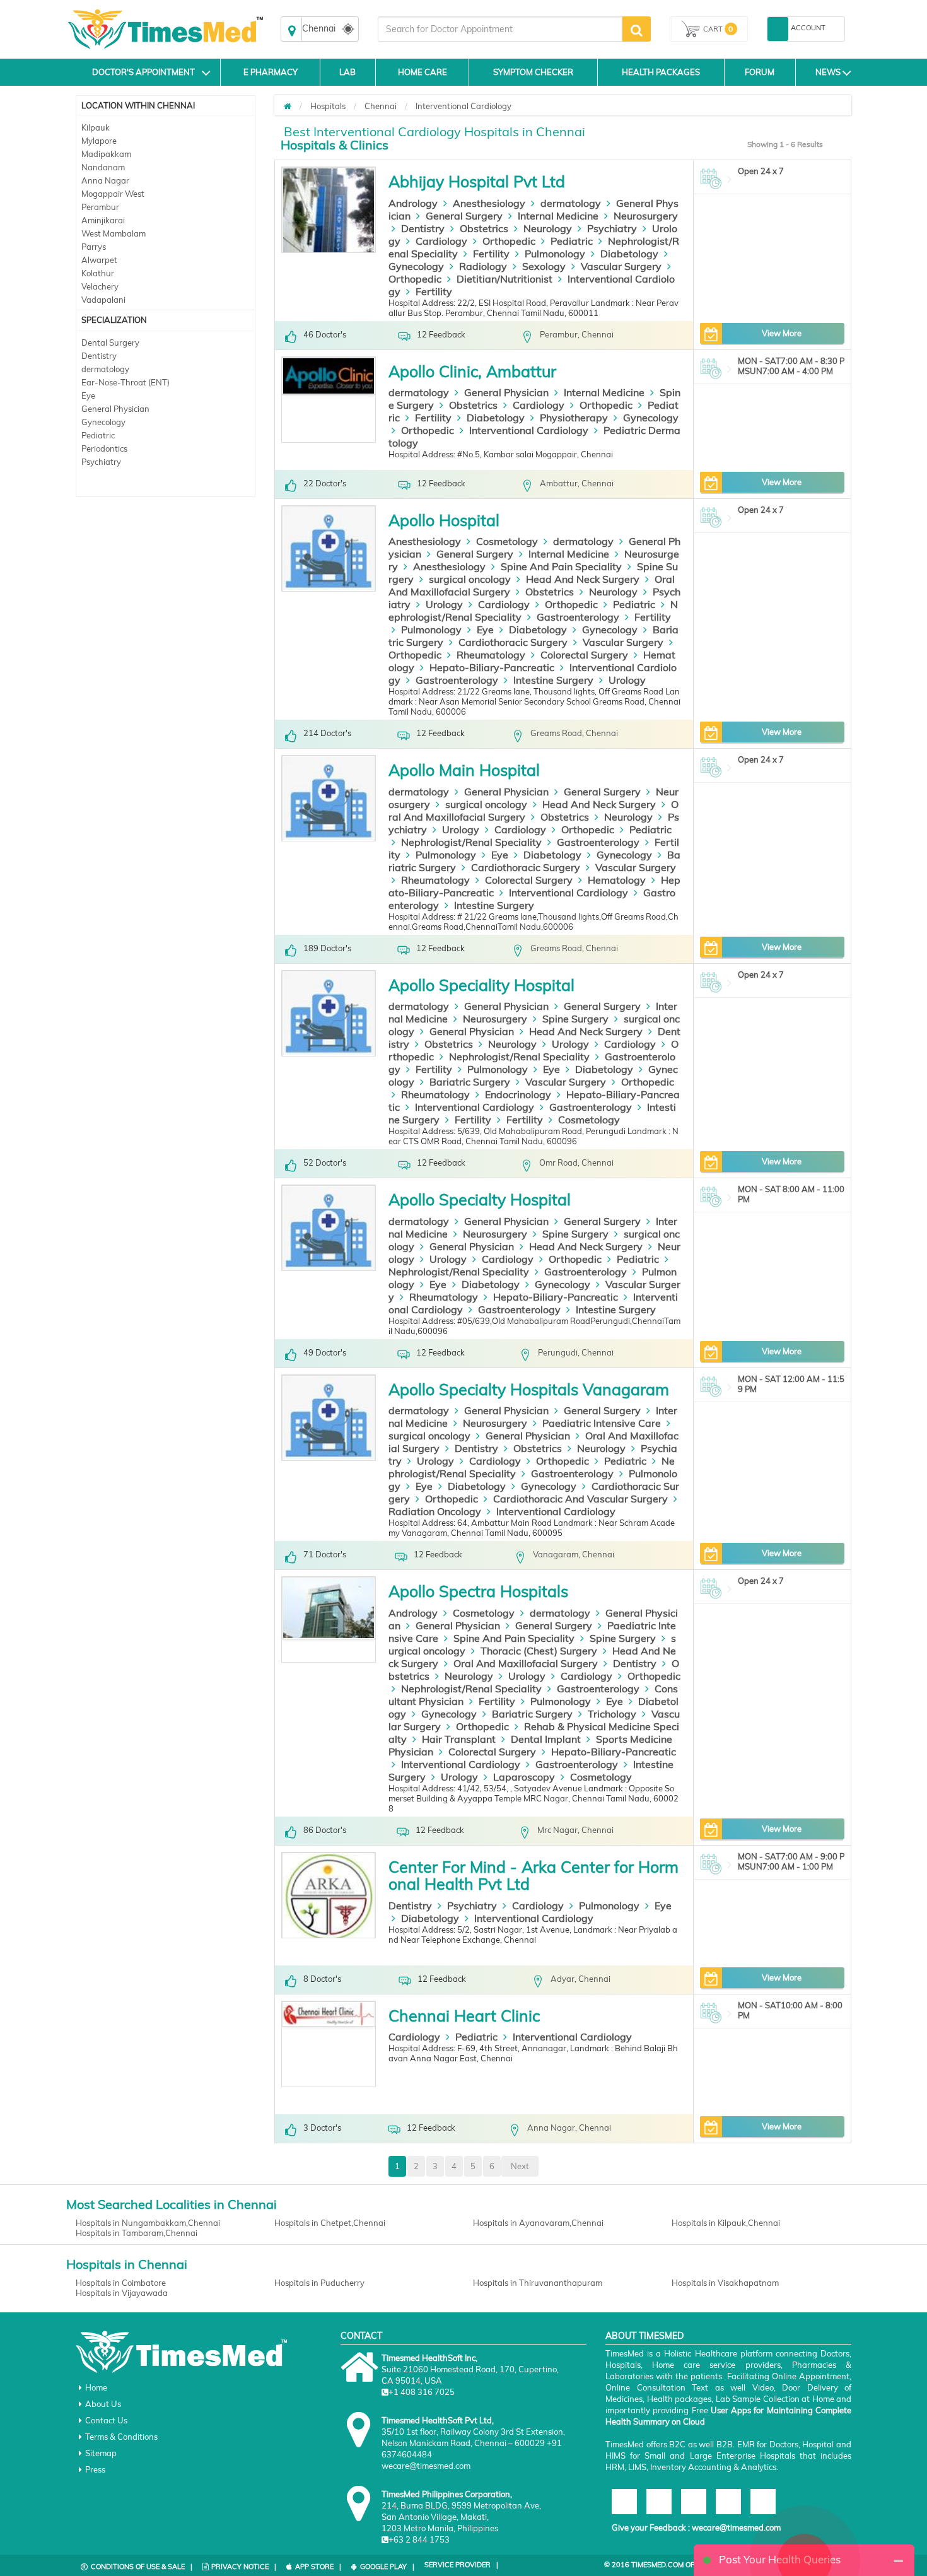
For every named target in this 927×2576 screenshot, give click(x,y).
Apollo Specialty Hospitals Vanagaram (529, 1389)
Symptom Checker (533, 72)
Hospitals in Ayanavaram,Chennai (538, 2223)
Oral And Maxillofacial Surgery (526, 1663)
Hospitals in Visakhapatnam (725, 2283)
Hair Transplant (459, 1739)
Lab (347, 72)
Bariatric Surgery (470, 1082)
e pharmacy (271, 72)
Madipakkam (106, 154)
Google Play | (387, 2567)
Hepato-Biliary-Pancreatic (492, 667)
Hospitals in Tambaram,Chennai (137, 2233)
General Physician (115, 409)
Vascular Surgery (621, 266)
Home (96, 2387)
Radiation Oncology (435, 1511)
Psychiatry (101, 462)
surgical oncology (470, 579)
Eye (88, 395)
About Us (103, 2404)
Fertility (491, 254)
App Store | (318, 2567)
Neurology (548, 228)
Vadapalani (103, 300)
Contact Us (106, 2420)
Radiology (483, 266)
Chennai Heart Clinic (464, 2016)
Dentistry (99, 356)
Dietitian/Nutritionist (504, 279)
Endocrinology (518, 1094)
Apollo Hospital (444, 520)
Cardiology (441, 241)
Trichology (612, 1714)
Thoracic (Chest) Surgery (539, 1651)
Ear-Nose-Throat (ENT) (125, 382)
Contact (361, 2336)
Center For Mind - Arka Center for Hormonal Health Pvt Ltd (533, 1876)
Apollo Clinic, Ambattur (472, 371)
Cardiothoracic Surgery (513, 642)
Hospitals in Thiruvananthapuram (538, 2283)
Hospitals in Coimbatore (121, 2283)
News (828, 72)
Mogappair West (113, 194)
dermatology (105, 369)
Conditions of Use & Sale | (142, 2567)
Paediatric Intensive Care (602, 1423)
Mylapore (99, 141)
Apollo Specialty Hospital (480, 1199)
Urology (444, 604)
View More (782, 333)
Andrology (413, 203)
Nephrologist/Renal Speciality (471, 842)
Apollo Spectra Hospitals (478, 1591)
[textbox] (500, 29)
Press (95, 2469)
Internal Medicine (558, 216)
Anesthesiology (489, 203)
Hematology (617, 880)
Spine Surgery (575, 1019)
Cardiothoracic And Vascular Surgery (580, 1499)
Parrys (94, 247)
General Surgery (464, 216)
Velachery (100, 286)
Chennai (381, 106)
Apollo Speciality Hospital (481, 985)
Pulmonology (555, 254)
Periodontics (104, 448)
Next (520, 2166)
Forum (760, 72)
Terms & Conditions (121, 2437)
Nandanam (103, 167)
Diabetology (629, 254)
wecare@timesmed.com (736, 2527)
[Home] (288, 106)
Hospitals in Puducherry (319, 2283)
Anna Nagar (105, 180)
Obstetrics (484, 228)
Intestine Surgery (553, 680)
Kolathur (98, 273)
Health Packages (661, 72)
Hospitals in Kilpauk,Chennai (726, 2223)
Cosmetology (507, 541)
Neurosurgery (646, 216)
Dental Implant (546, 1739)
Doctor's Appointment (143, 72)
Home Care (423, 72)
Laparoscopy (524, 1777)
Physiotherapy (574, 418)
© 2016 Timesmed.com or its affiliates (676, 2565)
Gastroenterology (578, 617)
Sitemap (101, 2453)
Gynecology (103, 422)
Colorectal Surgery (584, 655)
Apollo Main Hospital (464, 770)
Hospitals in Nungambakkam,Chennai (148, 2223)
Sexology (544, 266)
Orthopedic (509, 241)
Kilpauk (96, 127)
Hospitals (328, 106)
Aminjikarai (103, 220)
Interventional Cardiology (463, 106)
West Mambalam (114, 233)
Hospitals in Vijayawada (122, 2293)
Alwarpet (99, 260)
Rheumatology (491, 655)
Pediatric (98, 435)
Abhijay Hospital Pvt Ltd (477, 181)
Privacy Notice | (244, 2567)
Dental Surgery (110, 342)
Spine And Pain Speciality (561, 566)
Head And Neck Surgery (583, 579)
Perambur (100, 207)
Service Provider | (461, 2565)
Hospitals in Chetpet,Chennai (330, 2223)
